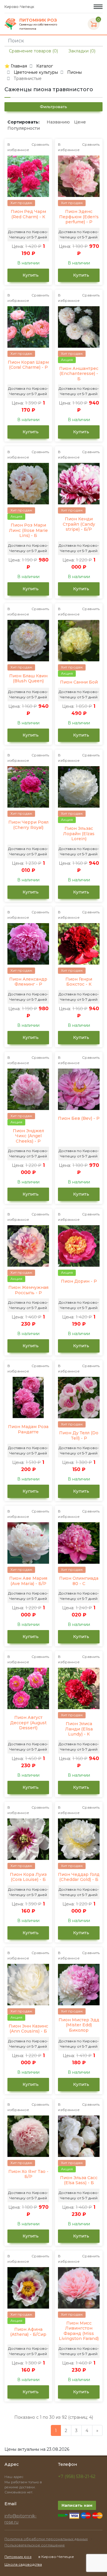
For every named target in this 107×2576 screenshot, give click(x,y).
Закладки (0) (81, 51)
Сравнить (40, 144)
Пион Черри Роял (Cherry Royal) (28, 825)
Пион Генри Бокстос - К (79, 982)
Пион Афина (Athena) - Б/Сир (28, 2332)
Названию (58, 122)
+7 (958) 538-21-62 (77, 2476)
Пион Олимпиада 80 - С (79, 1581)
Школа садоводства (23, 2564)
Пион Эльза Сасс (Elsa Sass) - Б (79, 2180)
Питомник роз (18, 2557)
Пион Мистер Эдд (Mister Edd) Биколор (79, 2025)
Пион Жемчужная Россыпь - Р (28, 1290)
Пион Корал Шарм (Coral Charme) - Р (28, 365)
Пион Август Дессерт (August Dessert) (28, 1723)
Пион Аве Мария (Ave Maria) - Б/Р (28, 1581)
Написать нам (77, 2505)
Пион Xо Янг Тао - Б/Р (28, 2174)
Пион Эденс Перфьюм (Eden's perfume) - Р (79, 217)
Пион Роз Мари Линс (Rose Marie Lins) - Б (28, 530)
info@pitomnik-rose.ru (21, 2519)
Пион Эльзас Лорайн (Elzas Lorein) (79, 834)
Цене (80, 122)
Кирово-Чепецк (20, 7)
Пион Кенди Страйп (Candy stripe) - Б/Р (79, 524)
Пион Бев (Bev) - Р (79, 1118)
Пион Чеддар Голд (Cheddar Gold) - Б (79, 1877)
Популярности (24, 128)
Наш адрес (14, 2477)
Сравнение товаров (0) (33, 51)
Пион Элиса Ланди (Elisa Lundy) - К (79, 1729)
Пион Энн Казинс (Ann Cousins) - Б (28, 2029)
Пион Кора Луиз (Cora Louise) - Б (28, 1877)
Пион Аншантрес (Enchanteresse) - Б (79, 374)
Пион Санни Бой (79, 682)
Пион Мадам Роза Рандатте (28, 1429)
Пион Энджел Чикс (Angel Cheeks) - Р (28, 1136)
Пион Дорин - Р (79, 1281)
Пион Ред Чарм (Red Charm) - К (28, 214)
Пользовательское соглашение (35, 2545)
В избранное (18, 147)
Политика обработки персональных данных (46, 2539)
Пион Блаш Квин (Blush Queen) (28, 679)
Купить (30, 275)
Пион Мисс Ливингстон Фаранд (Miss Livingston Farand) (79, 2331)
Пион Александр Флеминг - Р (28, 982)
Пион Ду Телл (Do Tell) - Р (79, 1436)
